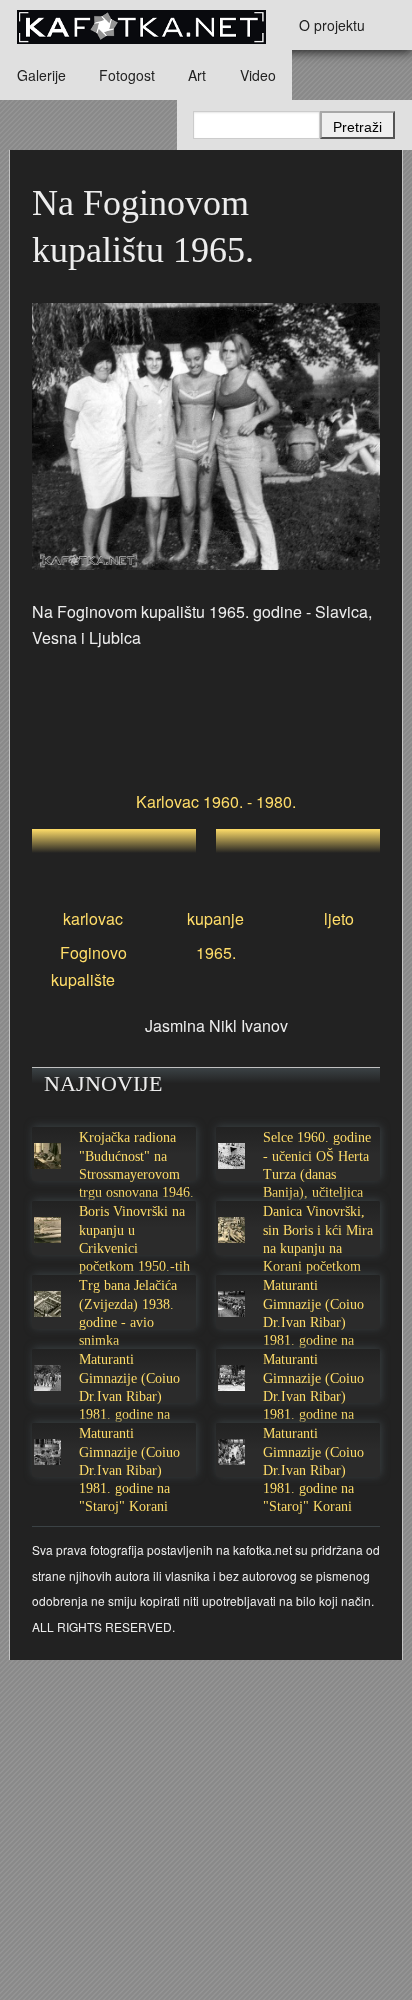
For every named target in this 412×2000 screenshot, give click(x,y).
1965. (216, 952)
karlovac (93, 918)
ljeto (339, 918)
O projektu (332, 25)
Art (197, 75)
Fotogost (127, 75)
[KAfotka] (141, 25)
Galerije (41, 75)
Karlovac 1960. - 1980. (216, 801)
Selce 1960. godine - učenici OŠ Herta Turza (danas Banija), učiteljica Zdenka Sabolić (317, 1174)
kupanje (215, 918)
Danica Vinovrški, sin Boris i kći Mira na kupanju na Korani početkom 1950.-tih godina (318, 1248)
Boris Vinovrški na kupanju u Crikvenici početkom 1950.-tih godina (134, 1248)
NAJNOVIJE (103, 1083)
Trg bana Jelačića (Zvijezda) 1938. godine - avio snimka (128, 1313)
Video (258, 75)
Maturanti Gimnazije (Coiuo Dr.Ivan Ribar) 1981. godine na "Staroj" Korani (313, 1322)
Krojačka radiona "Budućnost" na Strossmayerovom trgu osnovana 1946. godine (136, 1174)
